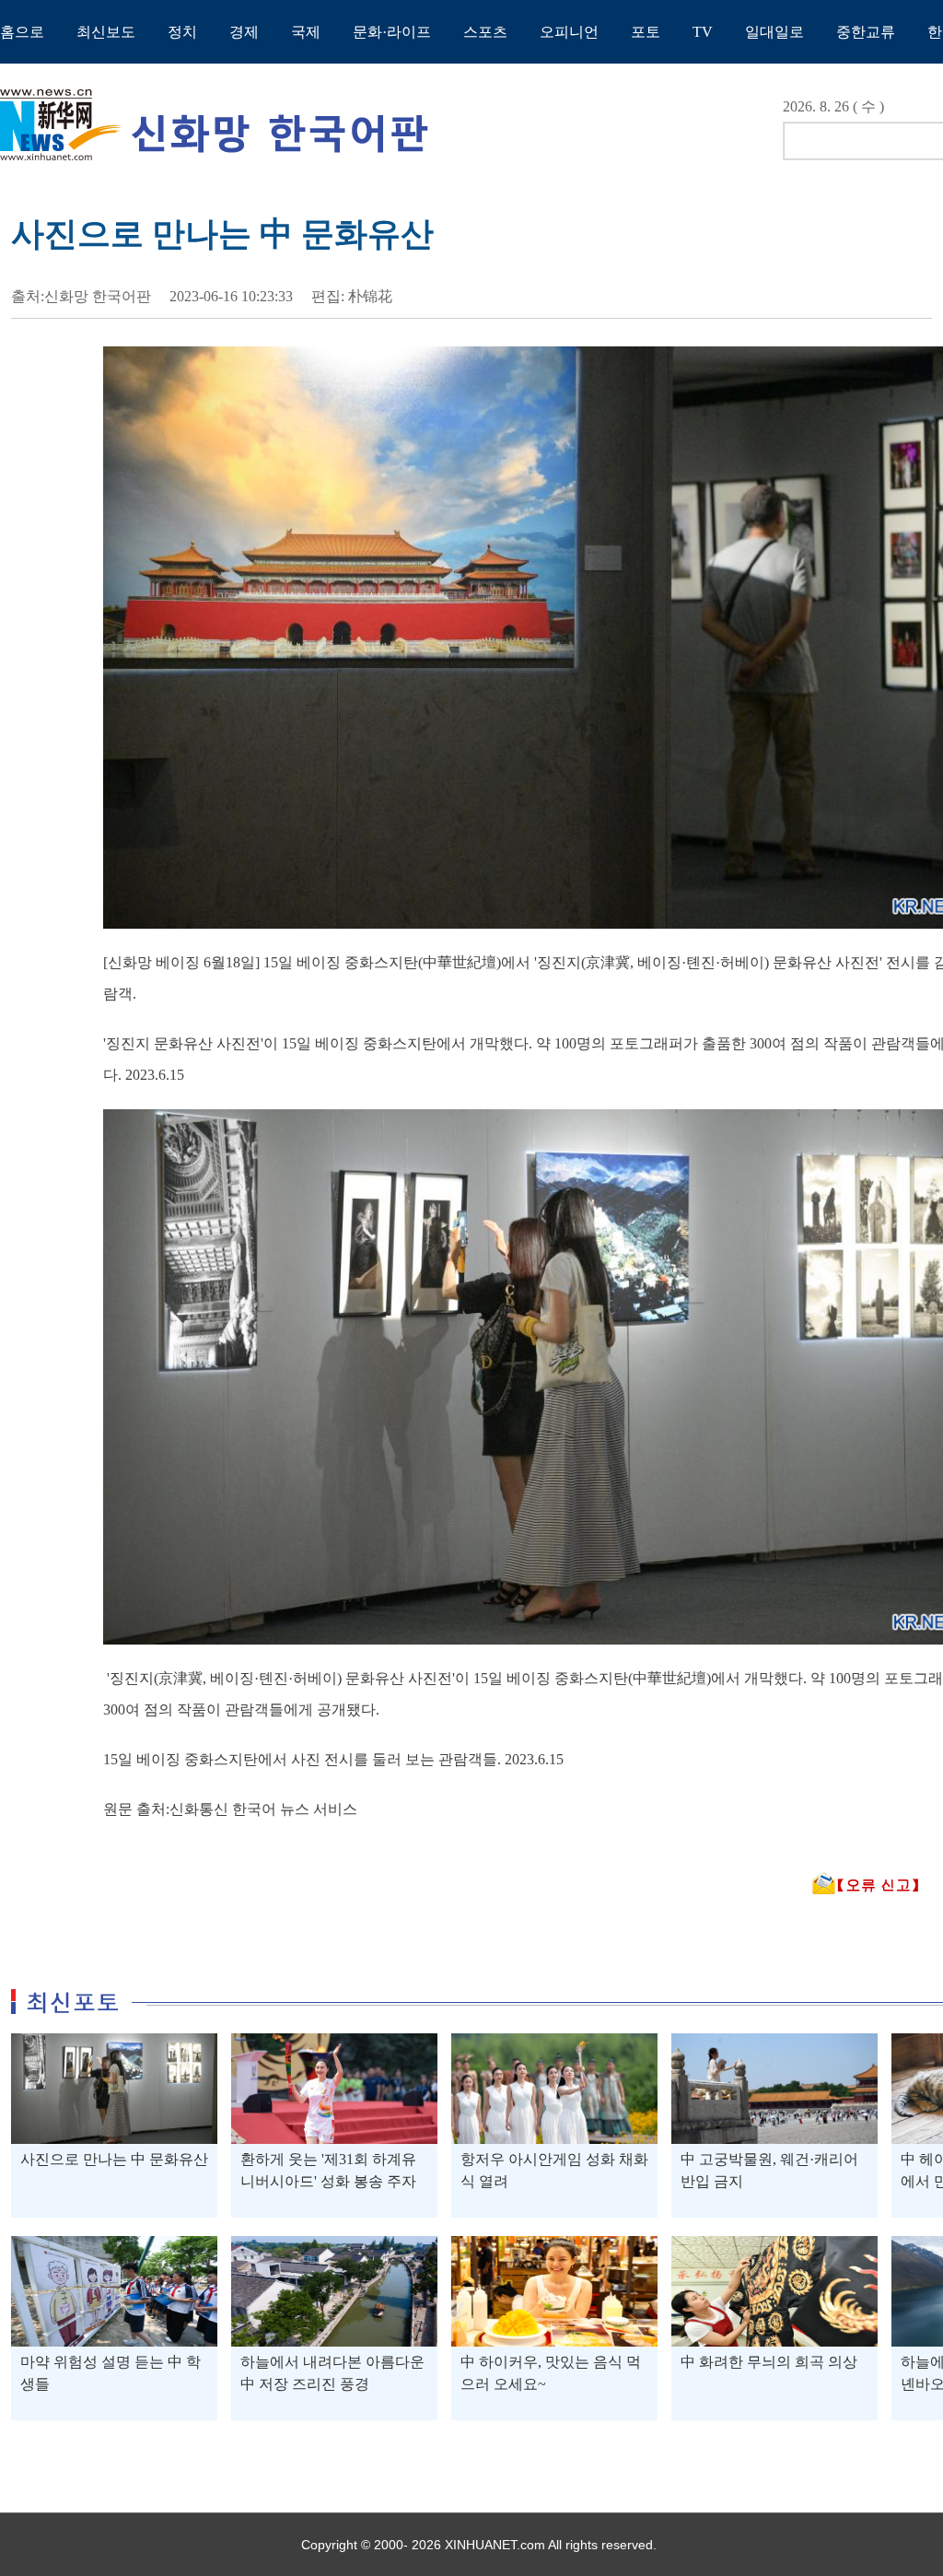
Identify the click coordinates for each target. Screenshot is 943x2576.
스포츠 (485, 32)
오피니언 (569, 32)
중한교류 (866, 32)
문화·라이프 (392, 32)
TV (703, 32)
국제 (306, 32)
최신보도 (106, 32)
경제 (244, 32)
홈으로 (22, 32)
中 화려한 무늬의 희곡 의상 (769, 2362)
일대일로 (774, 32)
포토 (646, 32)
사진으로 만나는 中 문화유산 (114, 2159)
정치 (182, 32)
